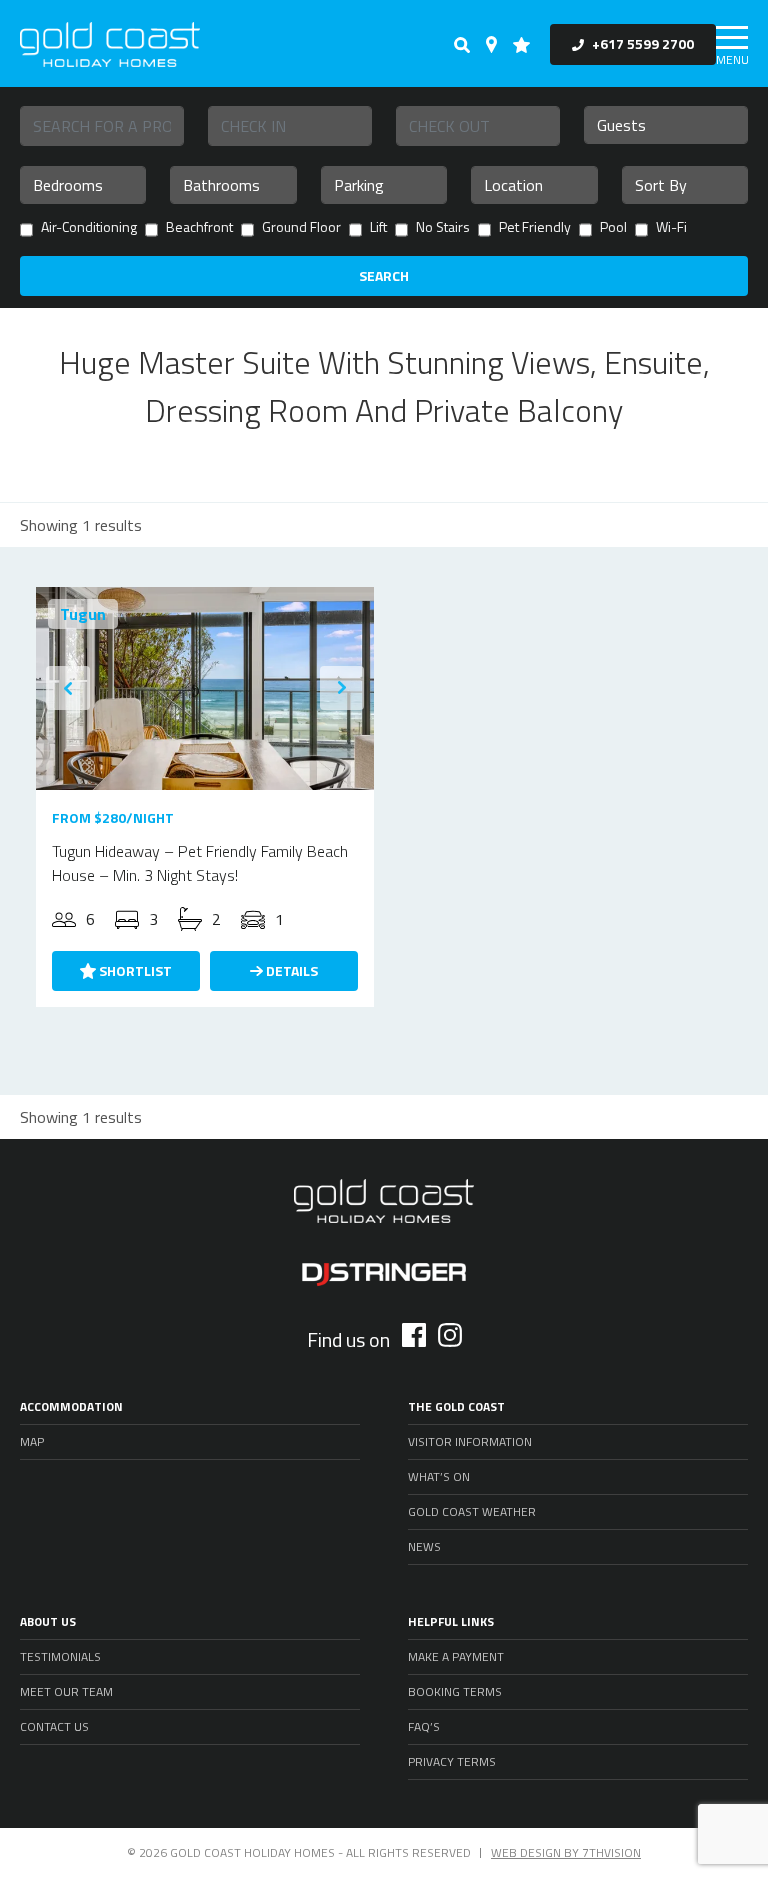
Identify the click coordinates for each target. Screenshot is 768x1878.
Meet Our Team (66, 1691)
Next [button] (342, 688)
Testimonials (60, 1656)
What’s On (439, 1476)
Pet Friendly (535, 228)
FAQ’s (424, 1726)
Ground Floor (301, 228)
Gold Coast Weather (472, 1511)
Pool (613, 228)
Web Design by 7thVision (566, 1852)
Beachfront (199, 228)
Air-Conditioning (89, 228)
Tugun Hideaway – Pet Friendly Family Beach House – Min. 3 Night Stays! (200, 863)
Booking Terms (455, 1691)
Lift (378, 228)
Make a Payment (456, 1656)
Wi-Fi (671, 228)
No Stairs (443, 228)
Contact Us (54, 1726)
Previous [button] (68, 688)
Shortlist (134, 970)
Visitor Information (470, 1441)
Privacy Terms (452, 1761)
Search (384, 275)
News (424, 1546)
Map (32, 1441)
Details (290, 970)
